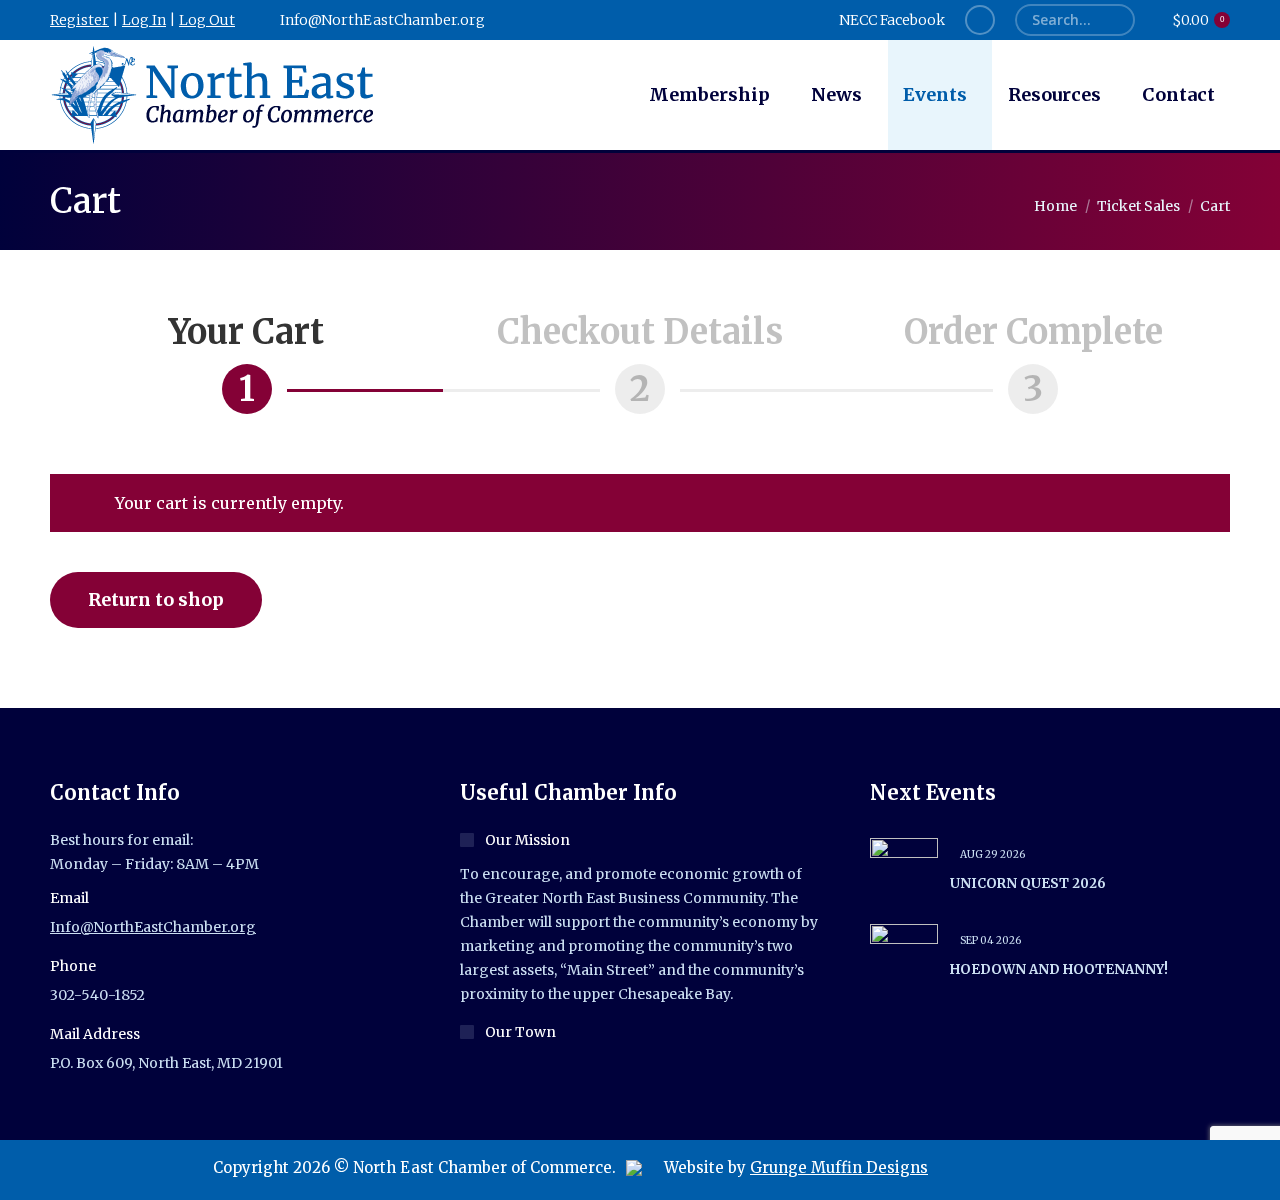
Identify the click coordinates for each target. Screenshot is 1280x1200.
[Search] (1112, 20)
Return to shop (156, 599)
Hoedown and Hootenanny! (1059, 969)
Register (79, 20)
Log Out (207, 20)
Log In (144, 20)
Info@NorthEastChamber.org (382, 20)
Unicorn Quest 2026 (1028, 883)
